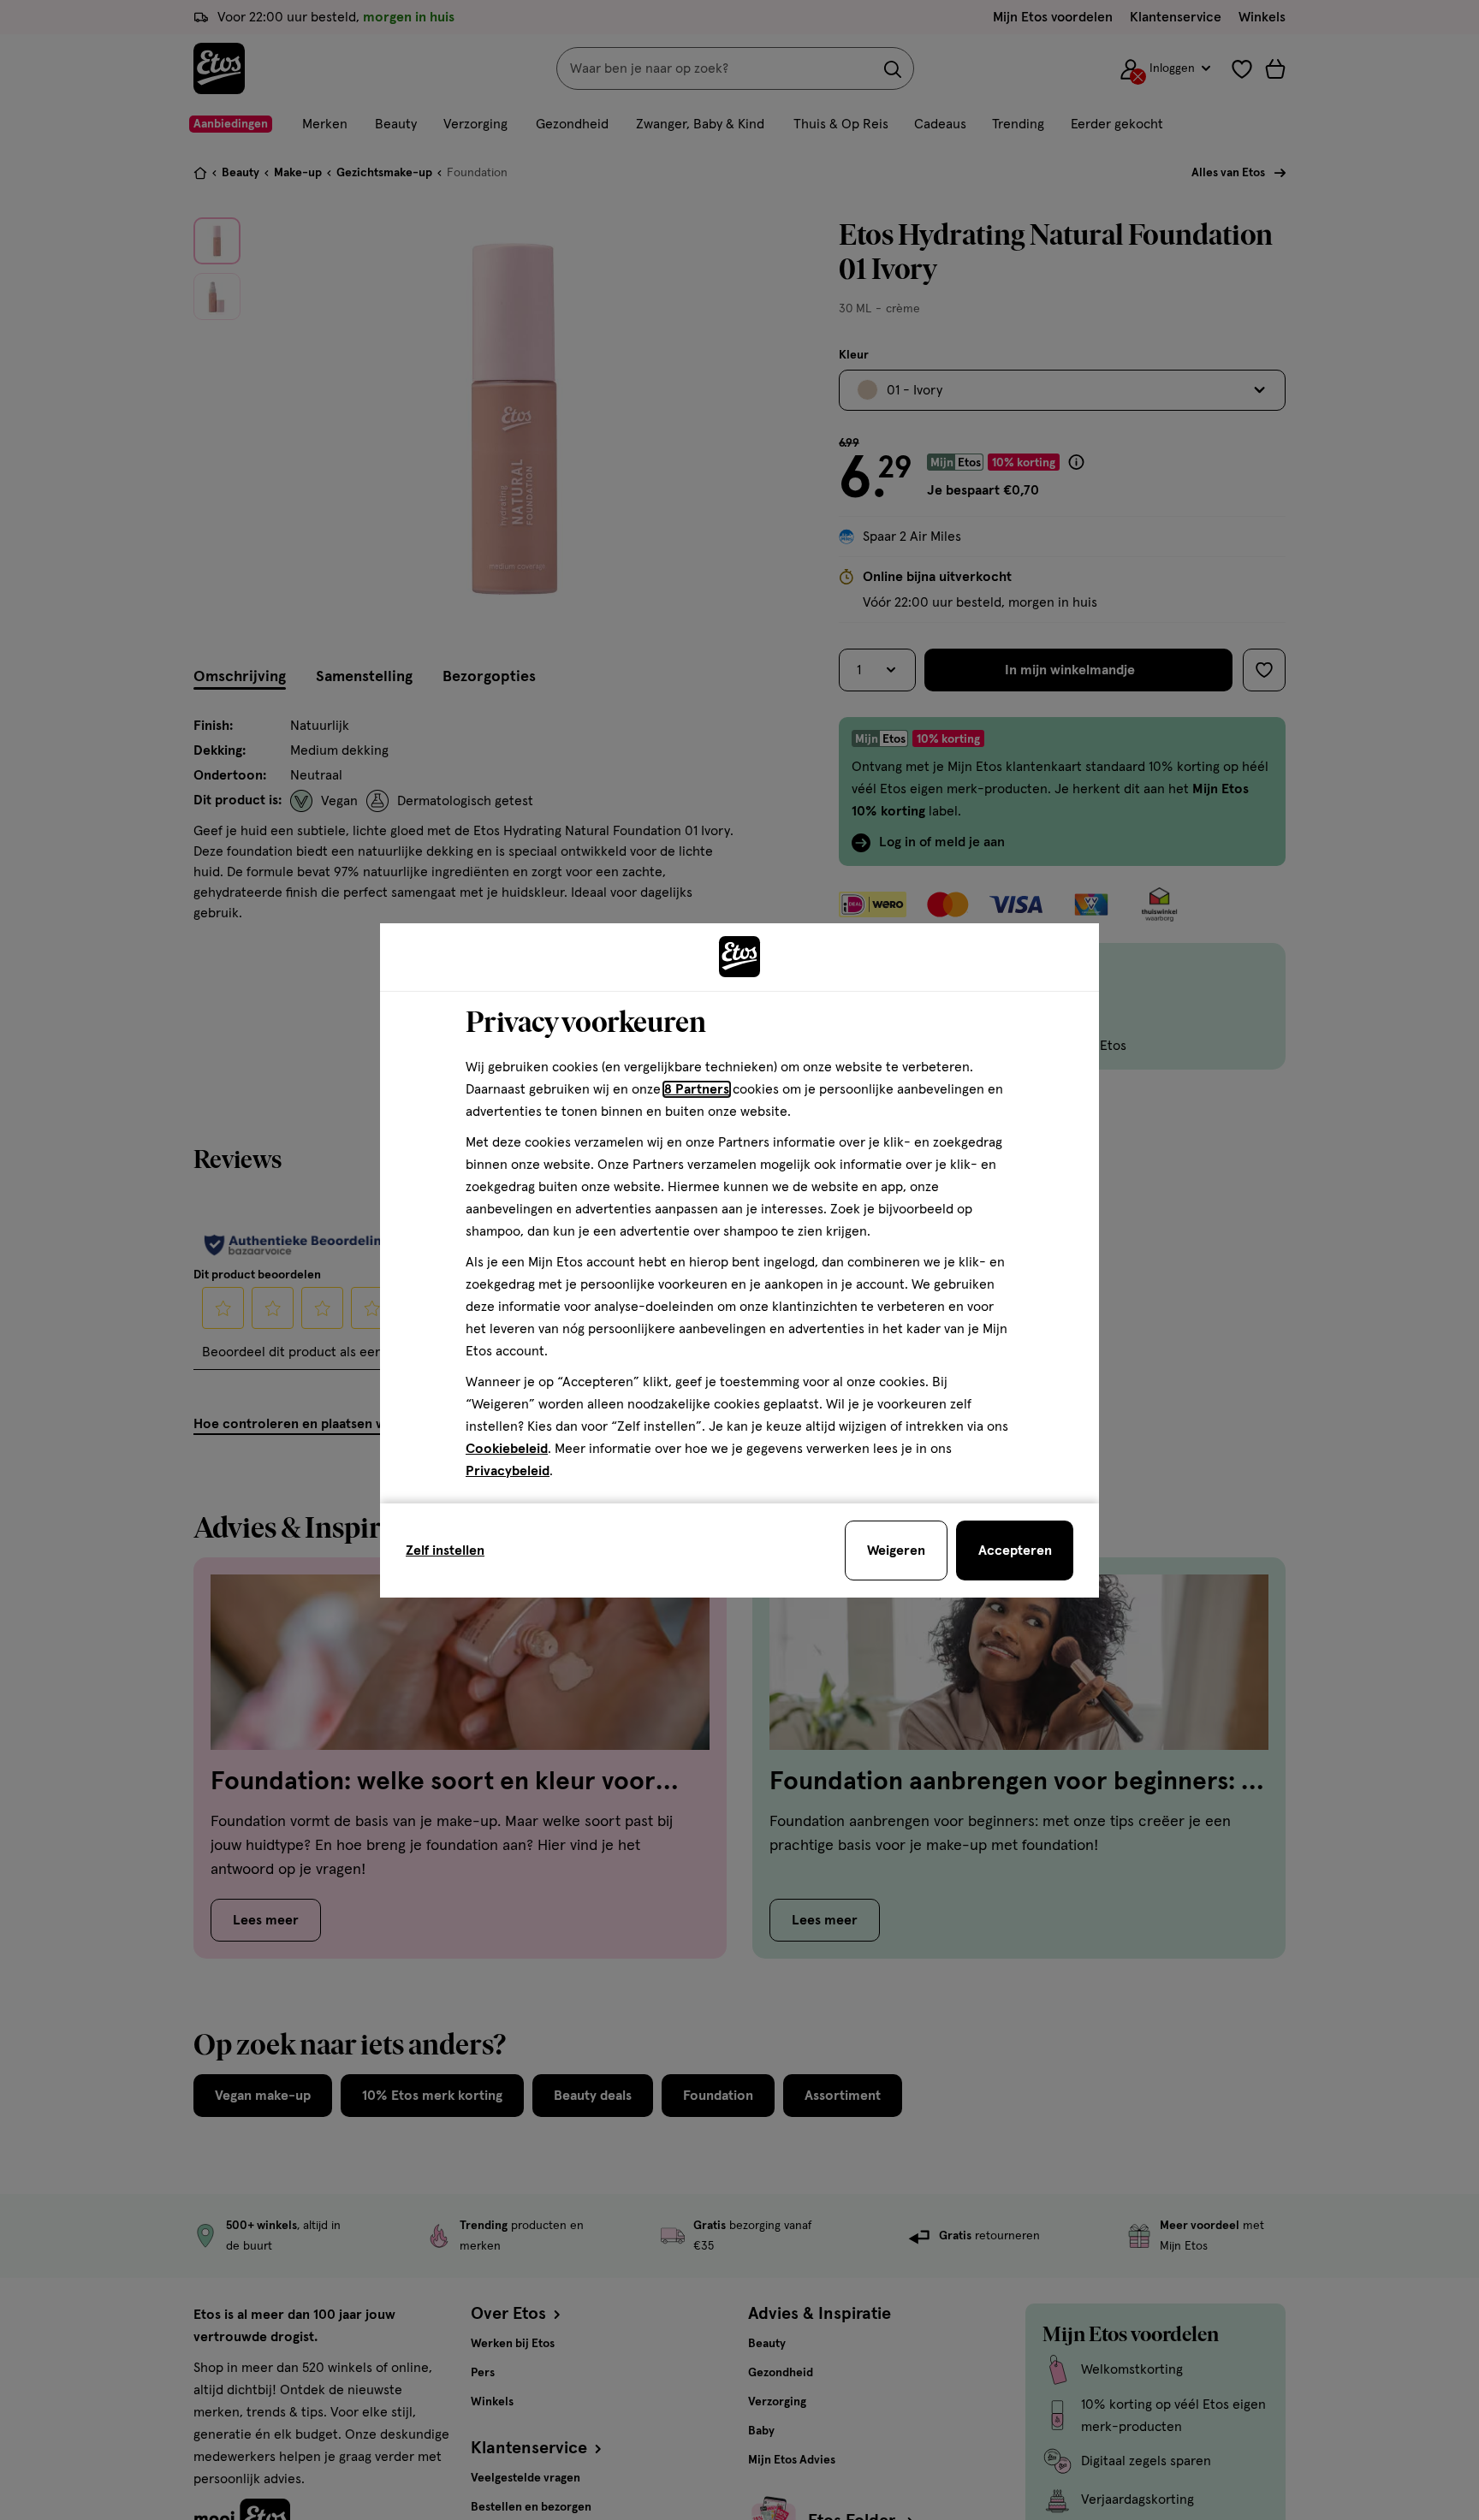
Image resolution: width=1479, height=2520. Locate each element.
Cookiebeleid (507, 1449)
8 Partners (697, 1089)
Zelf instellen (445, 1551)
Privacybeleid (508, 1471)
